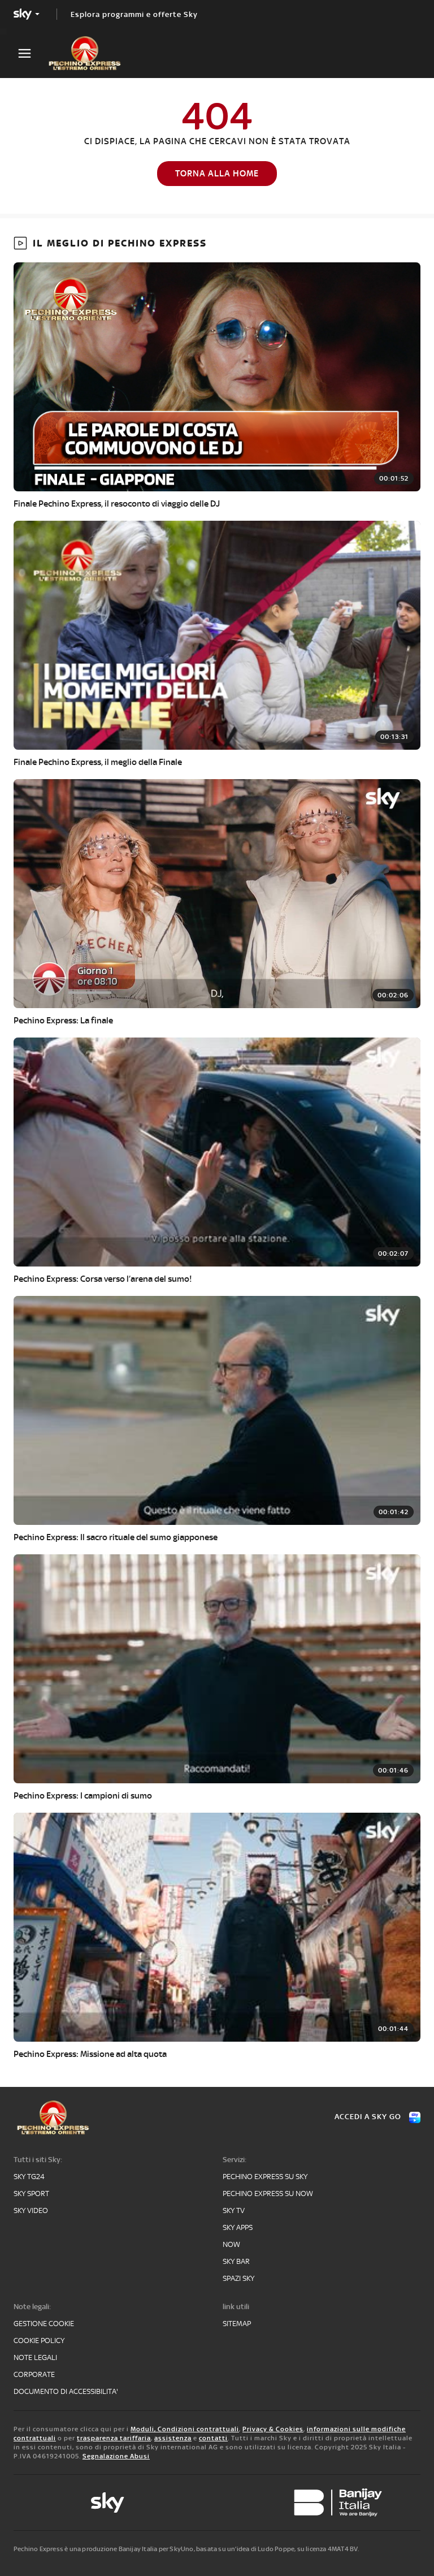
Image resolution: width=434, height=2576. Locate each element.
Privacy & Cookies (273, 2429)
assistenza (173, 2438)
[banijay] (338, 2502)
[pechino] (90, 53)
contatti (213, 2438)
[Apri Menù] (32, 53)
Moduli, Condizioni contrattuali (185, 2429)
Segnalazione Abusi (116, 2456)
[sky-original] (107, 2502)
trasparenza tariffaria (114, 2438)
